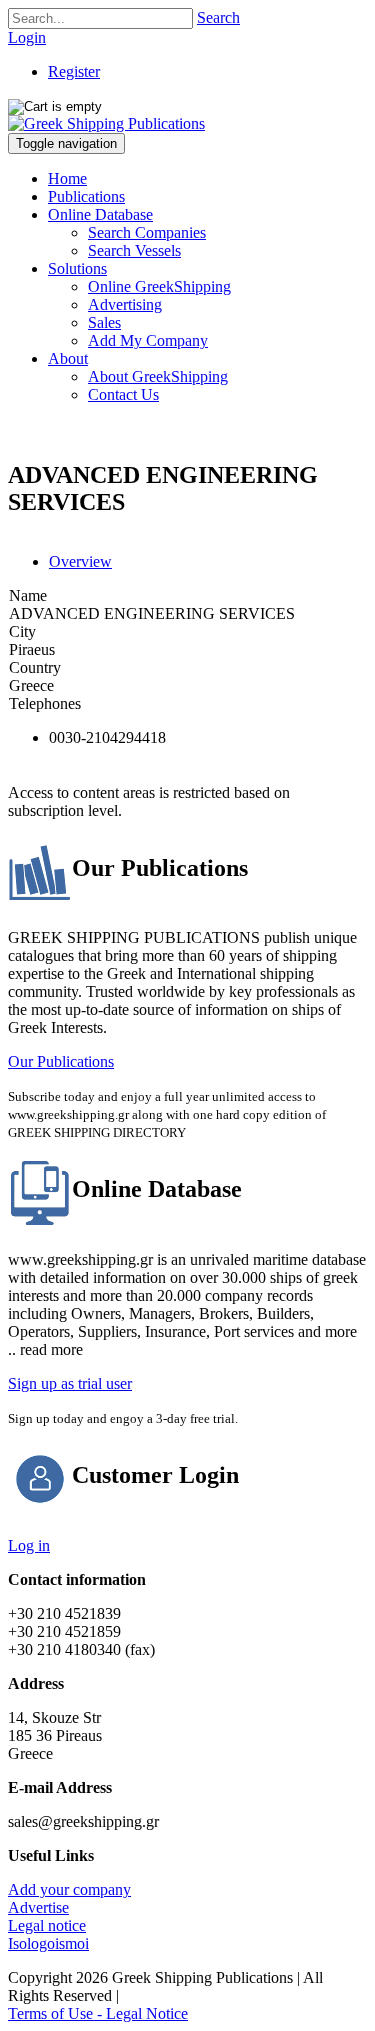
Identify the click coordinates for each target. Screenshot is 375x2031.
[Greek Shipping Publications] (106, 123)
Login (27, 37)
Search (218, 17)
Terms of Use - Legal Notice (98, 2013)
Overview (80, 561)
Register (74, 71)
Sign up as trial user (70, 1383)
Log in (29, 1545)
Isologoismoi (48, 1943)
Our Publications (61, 1061)
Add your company (69, 1889)
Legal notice (47, 1925)
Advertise (38, 1907)
